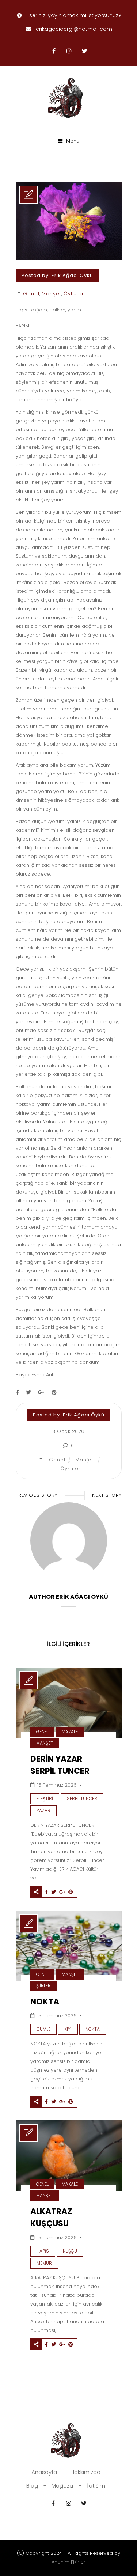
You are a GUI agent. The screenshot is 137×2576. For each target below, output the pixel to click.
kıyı (68, 2029)
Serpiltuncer (82, 1799)
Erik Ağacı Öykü (72, 275)
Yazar (43, 1811)
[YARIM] (69, 258)
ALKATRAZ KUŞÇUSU (51, 2218)
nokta (93, 2029)
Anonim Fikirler (68, 2562)
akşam (39, 310)
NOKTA (45, 2002)
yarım (74, 310)
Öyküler (74, 294)
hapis (43, 2251)
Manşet (52, 294)
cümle (43, 2029)
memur (44, 2263)
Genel (31, 294)
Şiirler (43, 1986)
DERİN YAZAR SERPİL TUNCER (60, 1765)
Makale (70, 1732)
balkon (57, 310)
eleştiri (45, 1799)
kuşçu (70, 2251)
